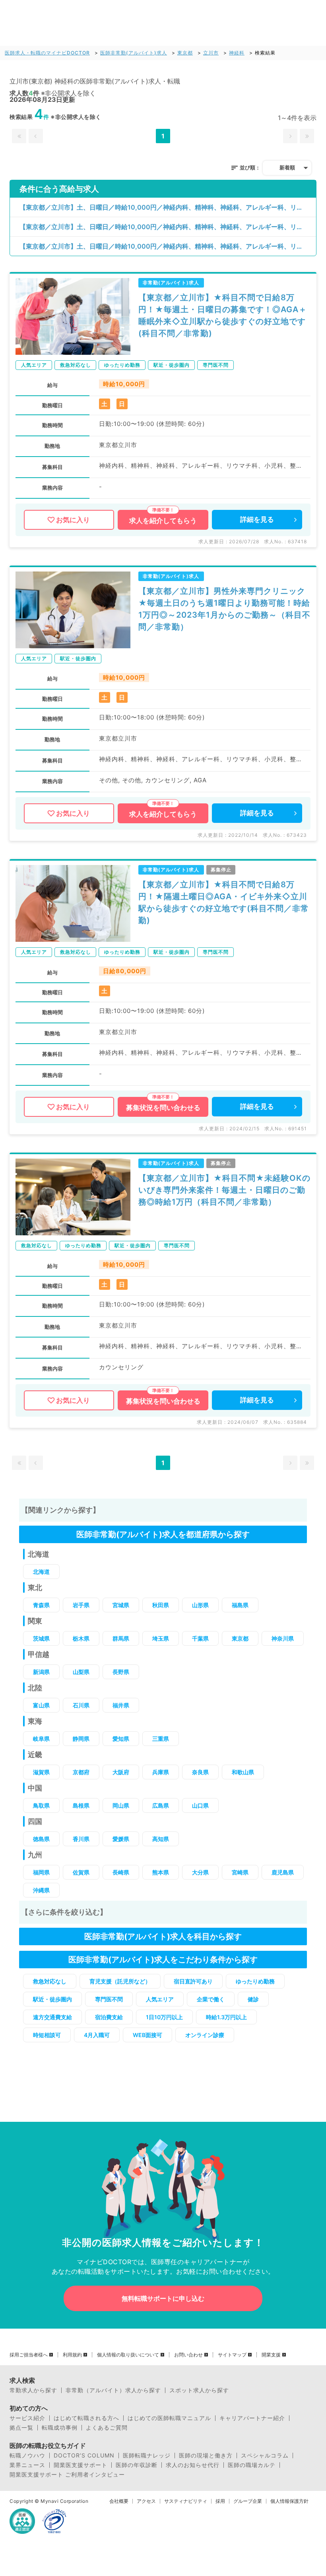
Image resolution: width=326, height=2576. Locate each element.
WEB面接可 (147, 2035)
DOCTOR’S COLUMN (84, 2455)
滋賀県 (41, 1772)
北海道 (41, 1572)
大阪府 (121, 1772)
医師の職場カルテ (252, 2465)
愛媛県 (121, 1839)
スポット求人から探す (199, 2390)
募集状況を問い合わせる (163, 1108)
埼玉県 (161, 1638)
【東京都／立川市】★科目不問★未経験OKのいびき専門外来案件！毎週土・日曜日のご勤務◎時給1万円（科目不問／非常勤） (224, 1190)
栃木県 (81, 1638)
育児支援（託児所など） (120, 1981)
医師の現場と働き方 (206, 2455)
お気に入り (73, 520)
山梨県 (81, 1672)
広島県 (161, 1805)
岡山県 (121, 1805)
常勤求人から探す (33, 2390)
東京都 (185, 53)
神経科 (237, 53)
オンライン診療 (205, 2035)
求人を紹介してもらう (163, 521)
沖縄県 (41, 1890)
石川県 (81, 1705)
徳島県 (41, 1839)
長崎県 (121, 1872)
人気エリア (160, 1999)
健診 (253, 1999)
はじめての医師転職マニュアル (169, 2418)
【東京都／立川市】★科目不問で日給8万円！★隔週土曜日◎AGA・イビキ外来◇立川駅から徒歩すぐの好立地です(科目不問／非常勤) (224, 902)
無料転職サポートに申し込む (163, 2298)
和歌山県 (243, 1772)
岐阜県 (41, 1739)
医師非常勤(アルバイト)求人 (134, 53)
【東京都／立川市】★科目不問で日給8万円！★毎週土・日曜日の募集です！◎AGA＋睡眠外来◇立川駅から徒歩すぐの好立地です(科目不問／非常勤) (223, 315)
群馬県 (121, 1638)
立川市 (211, 53)
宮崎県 (240, 1872)
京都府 (81, 1772)
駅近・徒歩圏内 (52, 1999)
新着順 (287, 167)
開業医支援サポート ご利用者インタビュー (67, 2475)
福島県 (240, 1605)
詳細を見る (257, 519)
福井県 (121, 1705)
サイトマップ (232, 2355)
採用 (220, 2501)
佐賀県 (81, 1872)
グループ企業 (248, 2501)
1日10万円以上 (164, 2017)
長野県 (121, 1672)
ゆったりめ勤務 (255, 1981)
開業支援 (271, 2355)
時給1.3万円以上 (226, 2017)
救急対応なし (50, 1981)
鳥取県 (41, 1805)
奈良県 (200, 1772)
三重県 (161, 1739)
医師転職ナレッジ (147, 2455)
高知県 (161, 1839)
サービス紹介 (27, 2418)
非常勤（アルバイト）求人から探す (113, 2390)
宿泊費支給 (109, 2017)
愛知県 (121, 1739)
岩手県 (81, 1605)
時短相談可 (47, 2035)
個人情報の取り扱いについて (128, 2355)
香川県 (81, 1839)
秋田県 (161, 1605)
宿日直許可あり (193, 1981)
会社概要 (119, 2501)
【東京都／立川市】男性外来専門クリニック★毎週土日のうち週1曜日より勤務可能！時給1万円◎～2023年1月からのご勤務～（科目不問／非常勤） (224, 609)
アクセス (146, 2501)
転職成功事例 (60, 2428)
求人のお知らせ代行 (193, 2465)
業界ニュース (27, 2465)
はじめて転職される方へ (86, 2418)
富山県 (41, 1705)
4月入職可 (97, 2035)
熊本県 (161, 1872)
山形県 (200, 1605)
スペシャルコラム (265, 2455)
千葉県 (200, 1638)
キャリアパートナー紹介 (252, 2418)
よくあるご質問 (107, 2428)
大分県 (200, 1872)
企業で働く (211, 1999)
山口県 (200, 1805)
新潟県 (41, 1672)
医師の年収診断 (137, 2465)
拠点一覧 (21, 2428)
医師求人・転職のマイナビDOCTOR (47, 53)
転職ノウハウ (27, 2455)
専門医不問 (109, 1999)
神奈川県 (283, 1638)
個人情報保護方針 (289, 2501)
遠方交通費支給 (52, 2017)
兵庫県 (161, 1772)
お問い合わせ (188, 2355)
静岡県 (81, 1739)
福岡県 (41, 1872)
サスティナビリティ (186, 2501)
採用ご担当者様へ (29, 2355)
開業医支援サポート (81, 2465)
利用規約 (72, 2355)
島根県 (81, 1805)
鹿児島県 (283, 1872)
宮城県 (121, 1605)
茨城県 (41, 1638)
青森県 (41, 1605)
